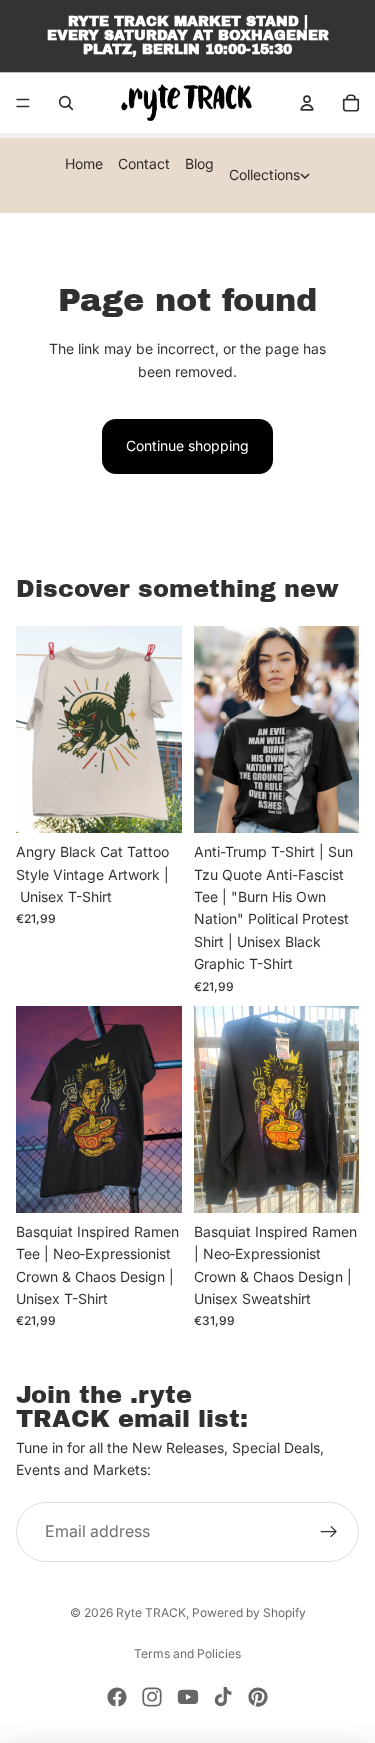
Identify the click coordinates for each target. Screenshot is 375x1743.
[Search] (66, 103)
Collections (264, 174)
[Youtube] (188, 1697)
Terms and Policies (187, 1653)
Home (84, 163)
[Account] (307, 103)
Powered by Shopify (249, 1612)
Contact (144, 163)
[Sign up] (329, 1532)
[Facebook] (117, 1697)
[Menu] (23, 103)
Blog (199, 163)
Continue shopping (187, 445)
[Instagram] (152, 1697)
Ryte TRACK (151, 1612)
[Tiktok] (223, 1697)
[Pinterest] (258, 1697)
